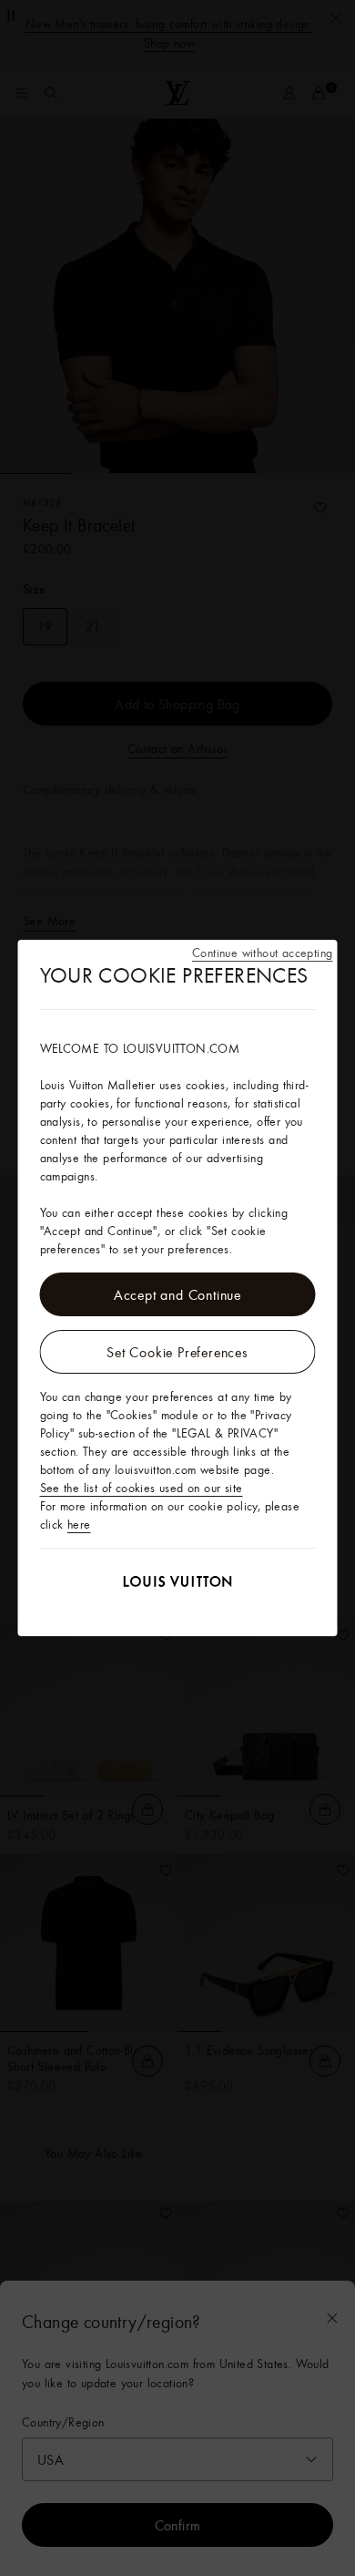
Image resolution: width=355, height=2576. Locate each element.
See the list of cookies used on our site (142, 1488)
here (79, 1524)
